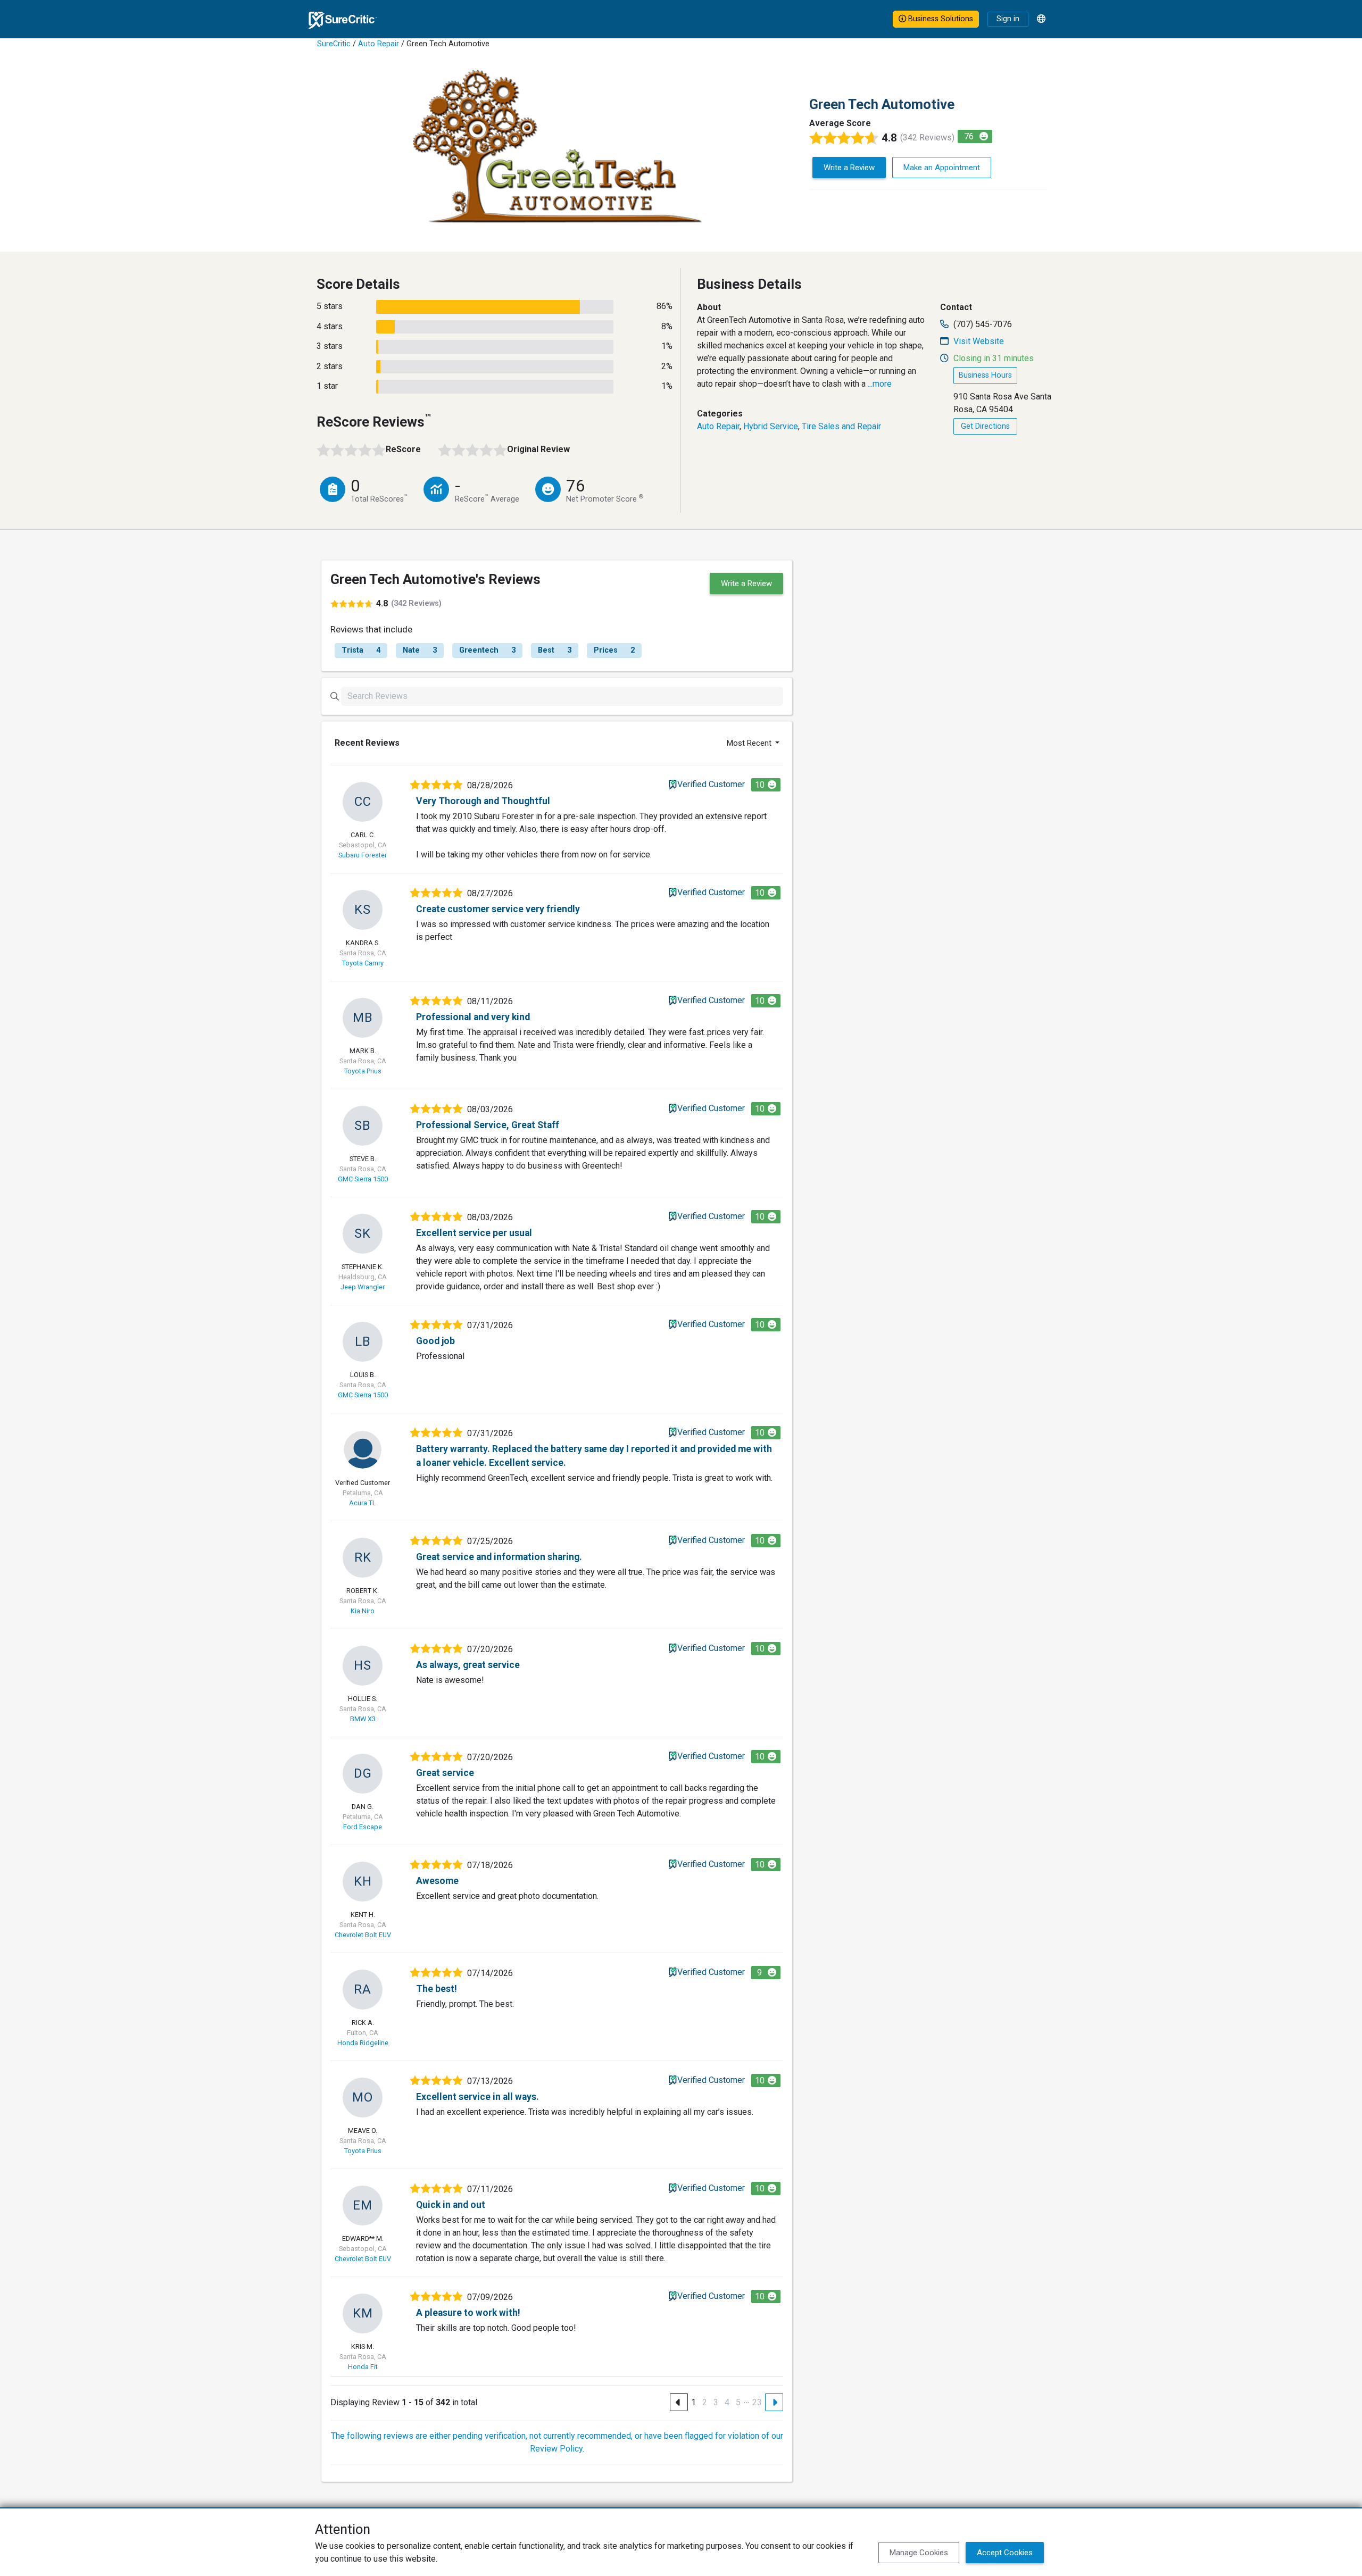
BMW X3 (363, 1719)
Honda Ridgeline (363, 2043)
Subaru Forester (363, 855)
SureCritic (334, 44)
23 (757, 2402)
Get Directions (985, 426)
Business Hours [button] (985, 375)
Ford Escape (363, 1827)
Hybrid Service (771, 426)
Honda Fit (363, 2367)
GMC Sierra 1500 (363, 1179)
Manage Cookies (919, 2553)
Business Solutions (940, 19)
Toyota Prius (363, 1071)
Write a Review (849, 168)
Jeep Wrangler (363, 1287)
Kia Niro (363, 1611)
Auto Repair (379, 44)
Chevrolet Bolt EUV (363, 1935)
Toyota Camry (363, 963)
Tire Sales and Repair (841, 426)
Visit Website (979, 341)
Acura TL (363, 1503)
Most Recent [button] (750, 743)
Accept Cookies (1005, 2553)
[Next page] (774, 2402)
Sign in (1008, 19)
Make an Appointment (942, 168)
